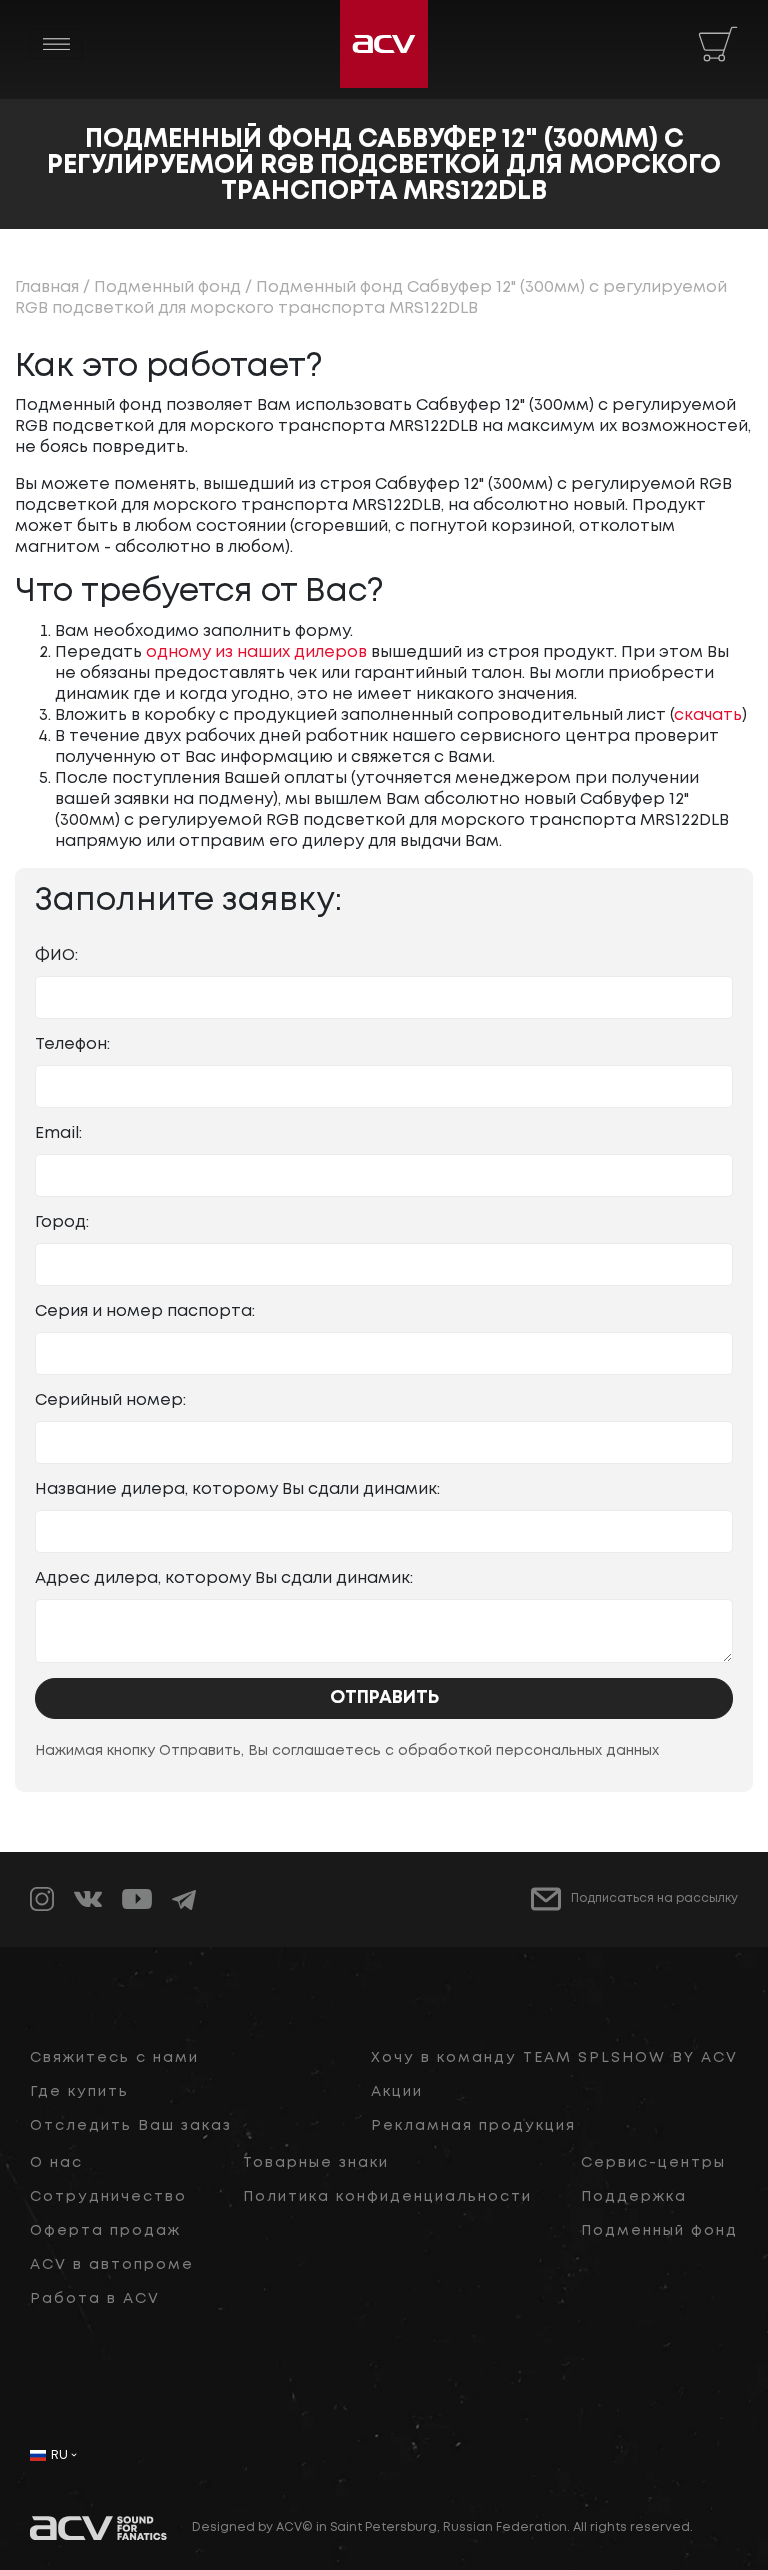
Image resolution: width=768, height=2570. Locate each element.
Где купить (79, 2092)
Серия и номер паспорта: (145, 1311)
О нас (56, 2163)
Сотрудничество (108, 2197)
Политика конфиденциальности (387, 2197)
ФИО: (56, 955)
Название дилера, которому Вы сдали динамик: (237, 1489)
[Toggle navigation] (56, 44)
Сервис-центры (653, 2163)
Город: (62, 1222)
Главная (47, 287)
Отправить (384, 1698)
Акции (397, 2092)
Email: (58, 1133)
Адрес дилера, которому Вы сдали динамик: (224, 1578)
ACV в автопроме (112, 2265)
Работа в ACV (95, 2299)
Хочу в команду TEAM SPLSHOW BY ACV (554, 2058)
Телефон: (72, 1044)
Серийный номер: (110, 1400)
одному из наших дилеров (256, 652)
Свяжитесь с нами (114, 2058)
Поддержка (634, 2197)
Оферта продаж (105, 2231)
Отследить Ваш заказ (131, 2126)
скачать (708, 715)
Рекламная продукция (473, 2126)
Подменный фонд (167, 287)
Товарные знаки (316, 2163)
